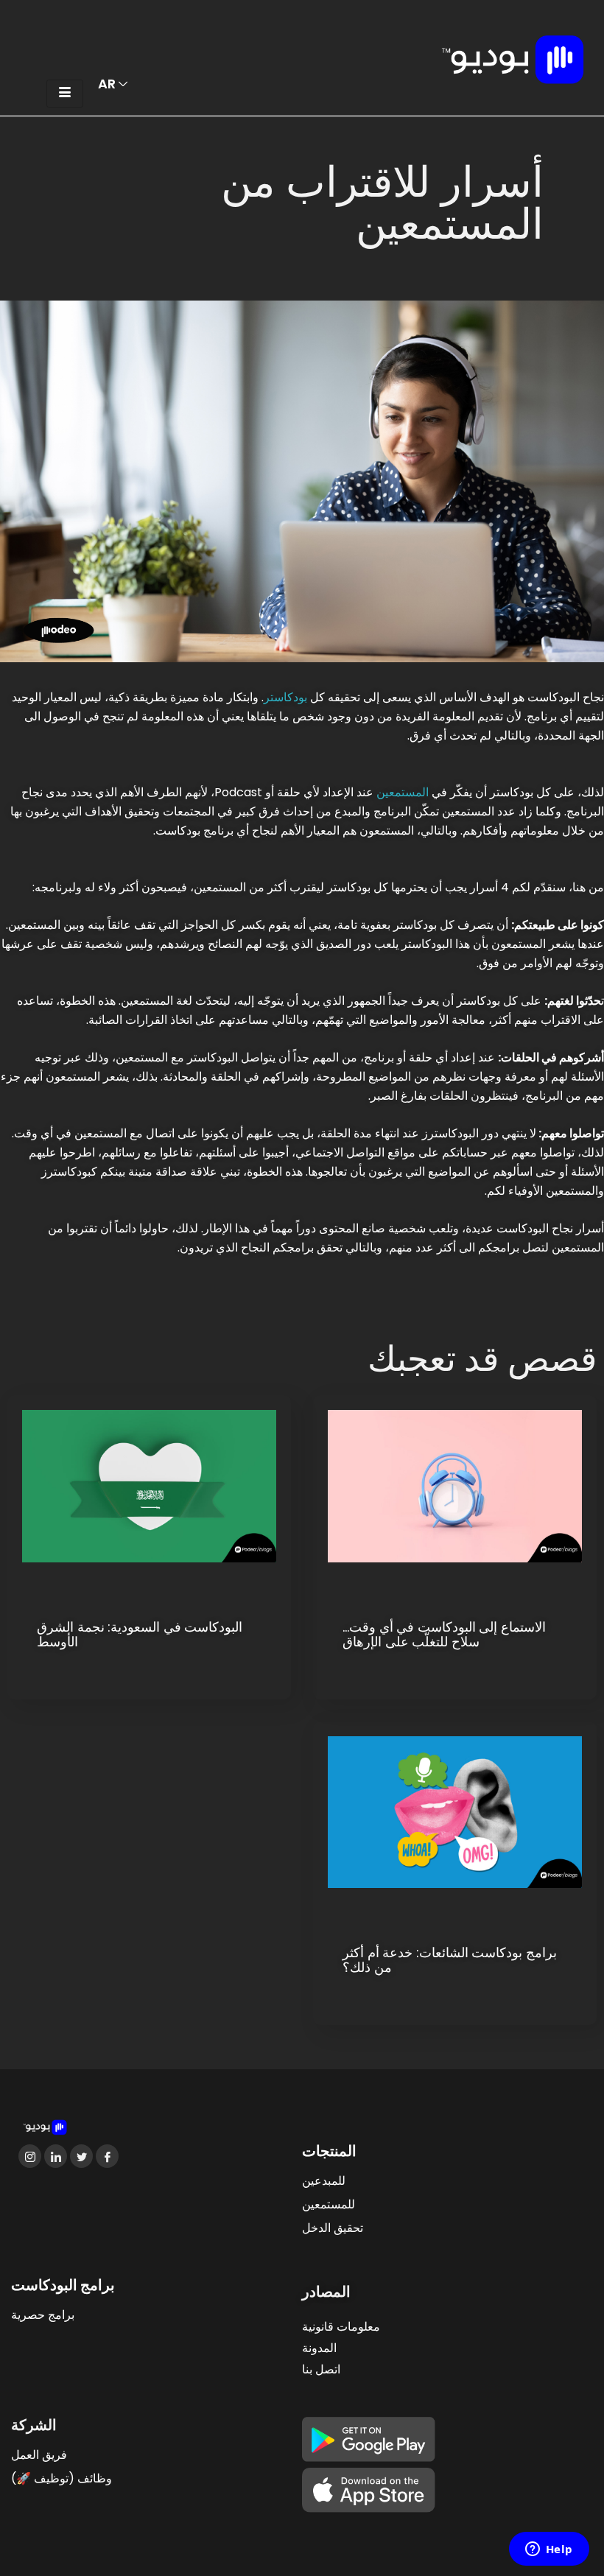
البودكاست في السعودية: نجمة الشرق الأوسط (140, 1635)
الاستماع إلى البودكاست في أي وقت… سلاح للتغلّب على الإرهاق (444, 1635)
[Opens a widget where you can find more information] (549, 2550)
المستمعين (403, 792)
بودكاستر (285, 697)
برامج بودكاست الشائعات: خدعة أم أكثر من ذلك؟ (450, 1960)
